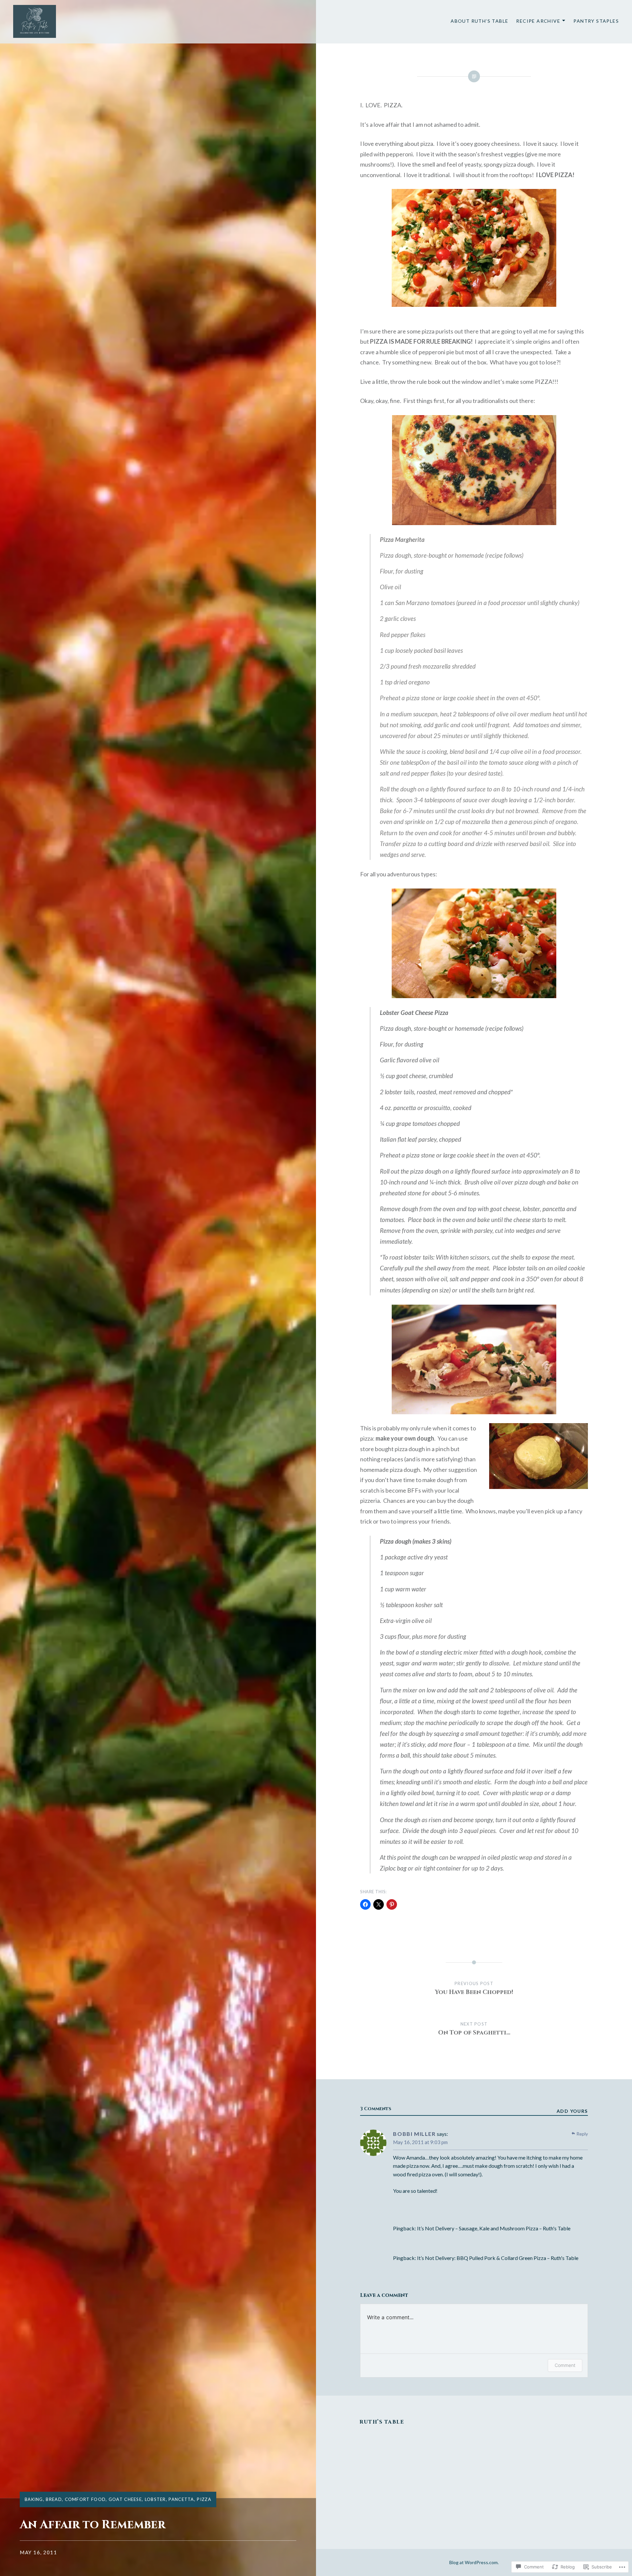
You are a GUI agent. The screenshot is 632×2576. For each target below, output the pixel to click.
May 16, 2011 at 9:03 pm (420, 2142)
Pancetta (181, 2499)
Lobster (155, 2499)
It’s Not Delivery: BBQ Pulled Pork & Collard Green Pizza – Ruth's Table (498, 2258)
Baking (34, 2499)
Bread (54, 2499)
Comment (565, 2365)
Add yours (572, 2111)
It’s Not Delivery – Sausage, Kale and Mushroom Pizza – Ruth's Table (494, 2228)
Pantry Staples (596, 21)
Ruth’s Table (382, 2422)
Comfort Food (85, 2499)
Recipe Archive (538, 21)
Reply (582, 2134)
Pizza (204, 2499)
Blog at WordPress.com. (474, 2562)
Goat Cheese (125, 2499)
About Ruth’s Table (479, 21)
